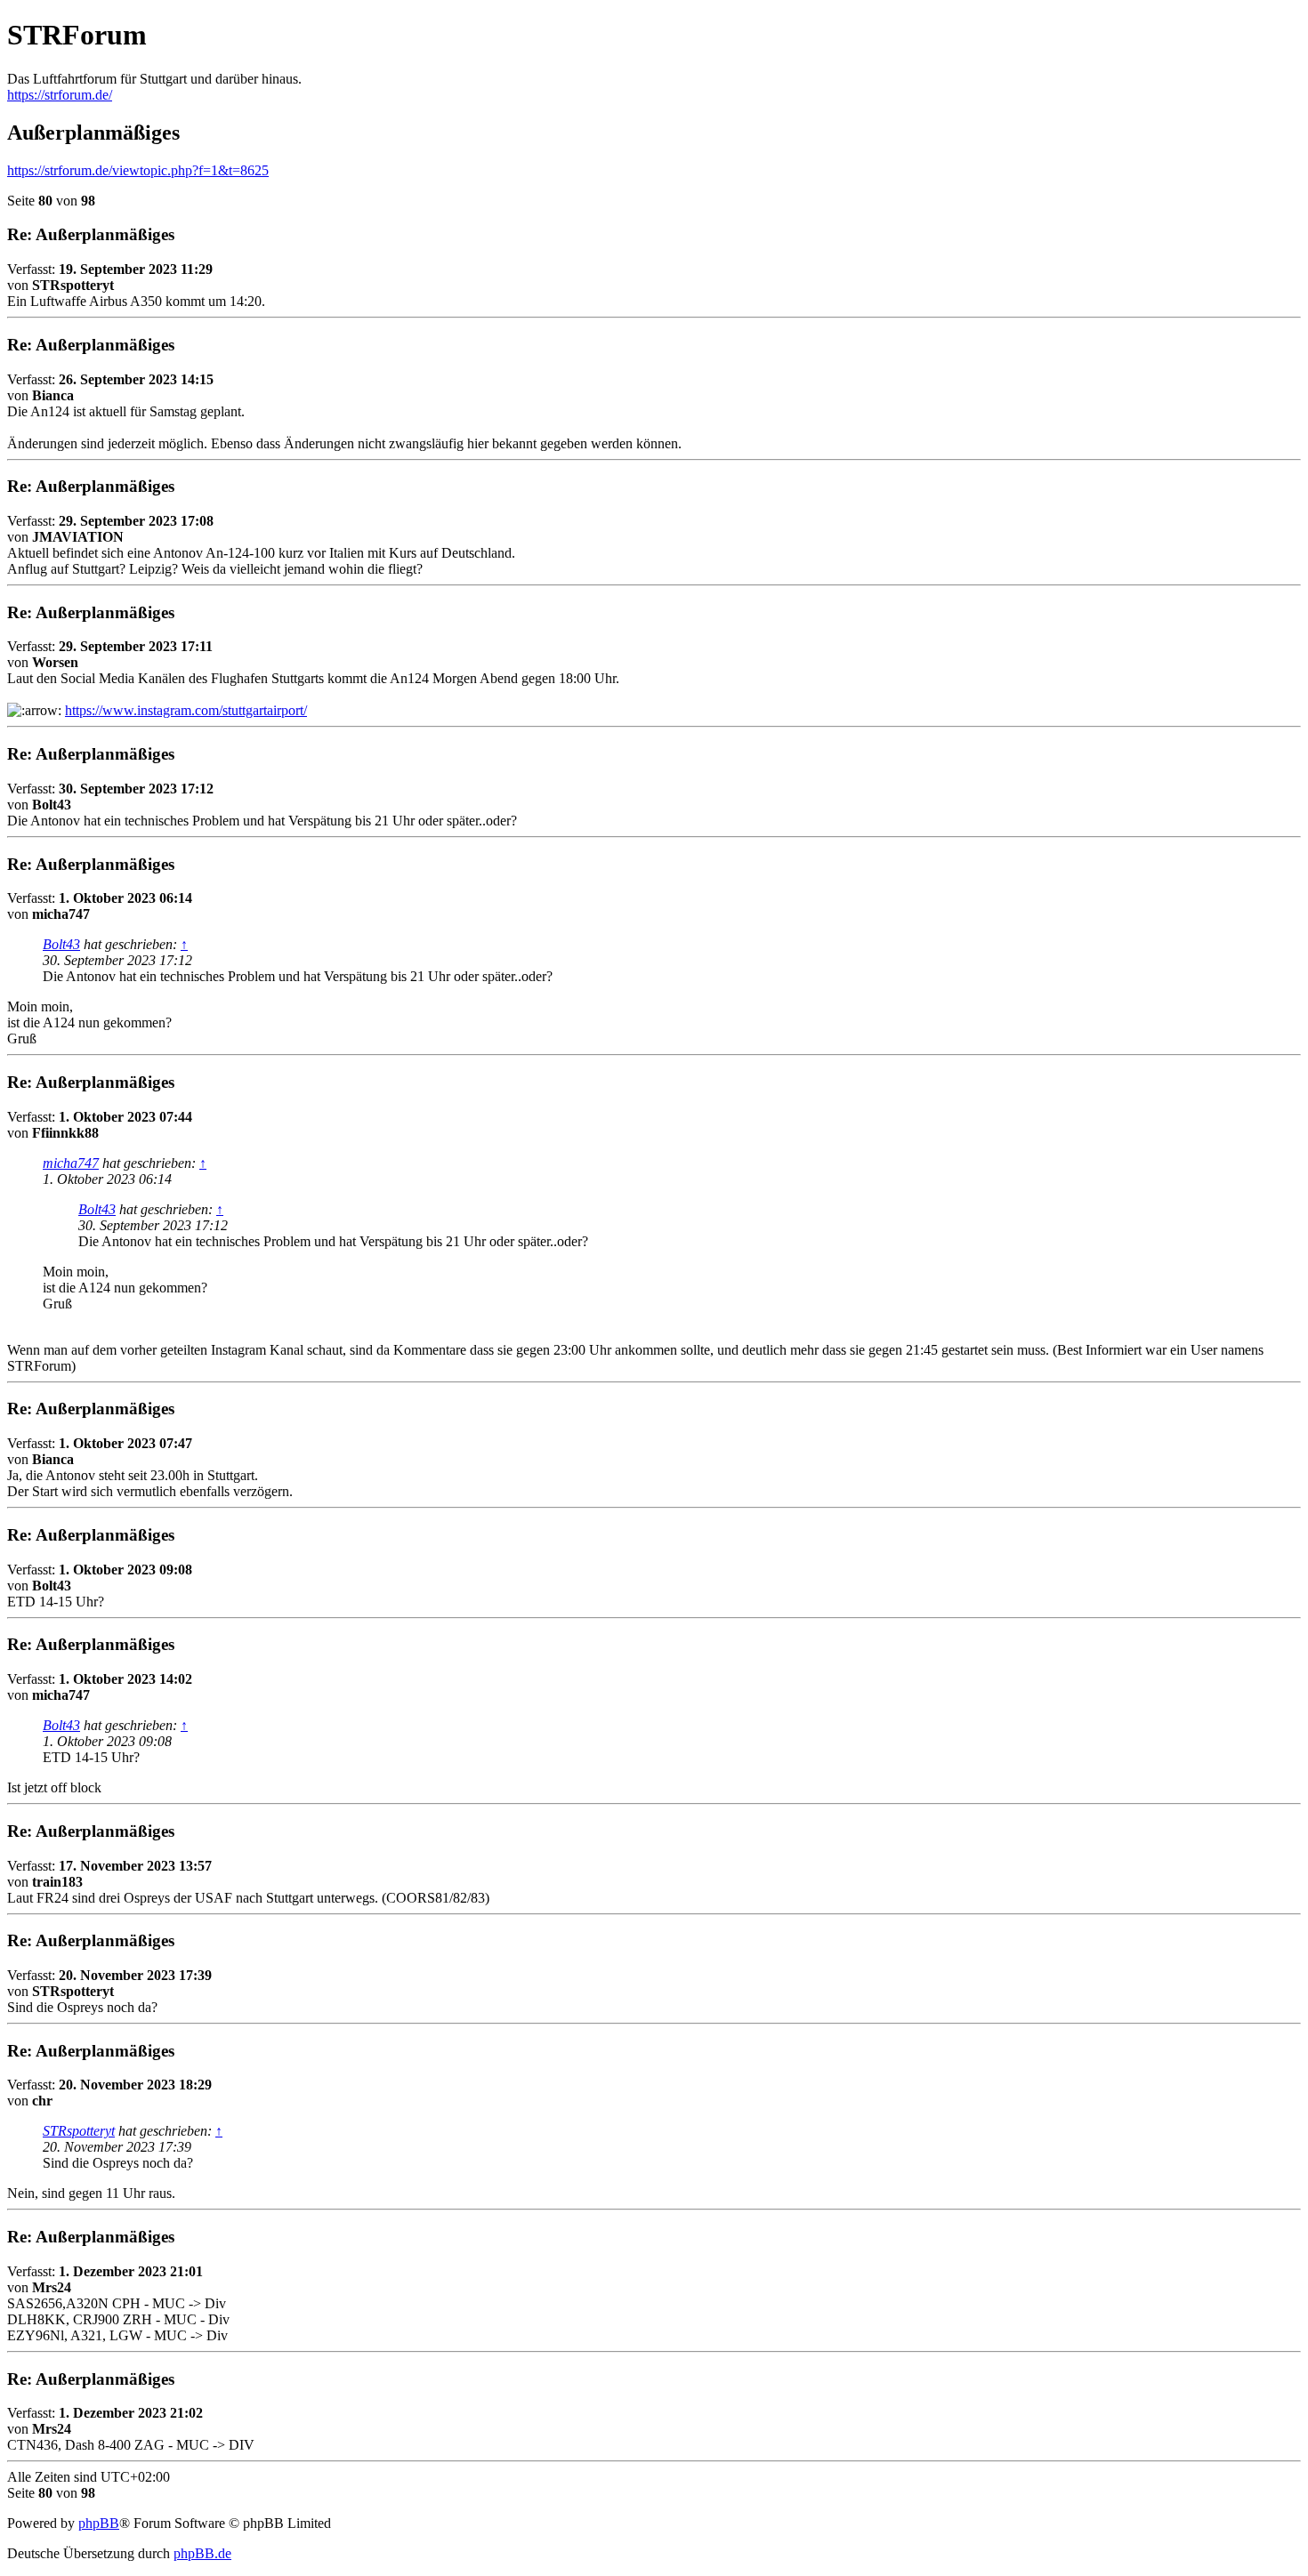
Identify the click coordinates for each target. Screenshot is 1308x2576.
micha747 (71, 1163)
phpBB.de (202, 2553)
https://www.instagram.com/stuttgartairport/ (186, 710)
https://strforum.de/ (60, 95)
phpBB (99, 2523)
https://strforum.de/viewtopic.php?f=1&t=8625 (138, 170)
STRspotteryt (79, 2131)
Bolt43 (61, 944)
